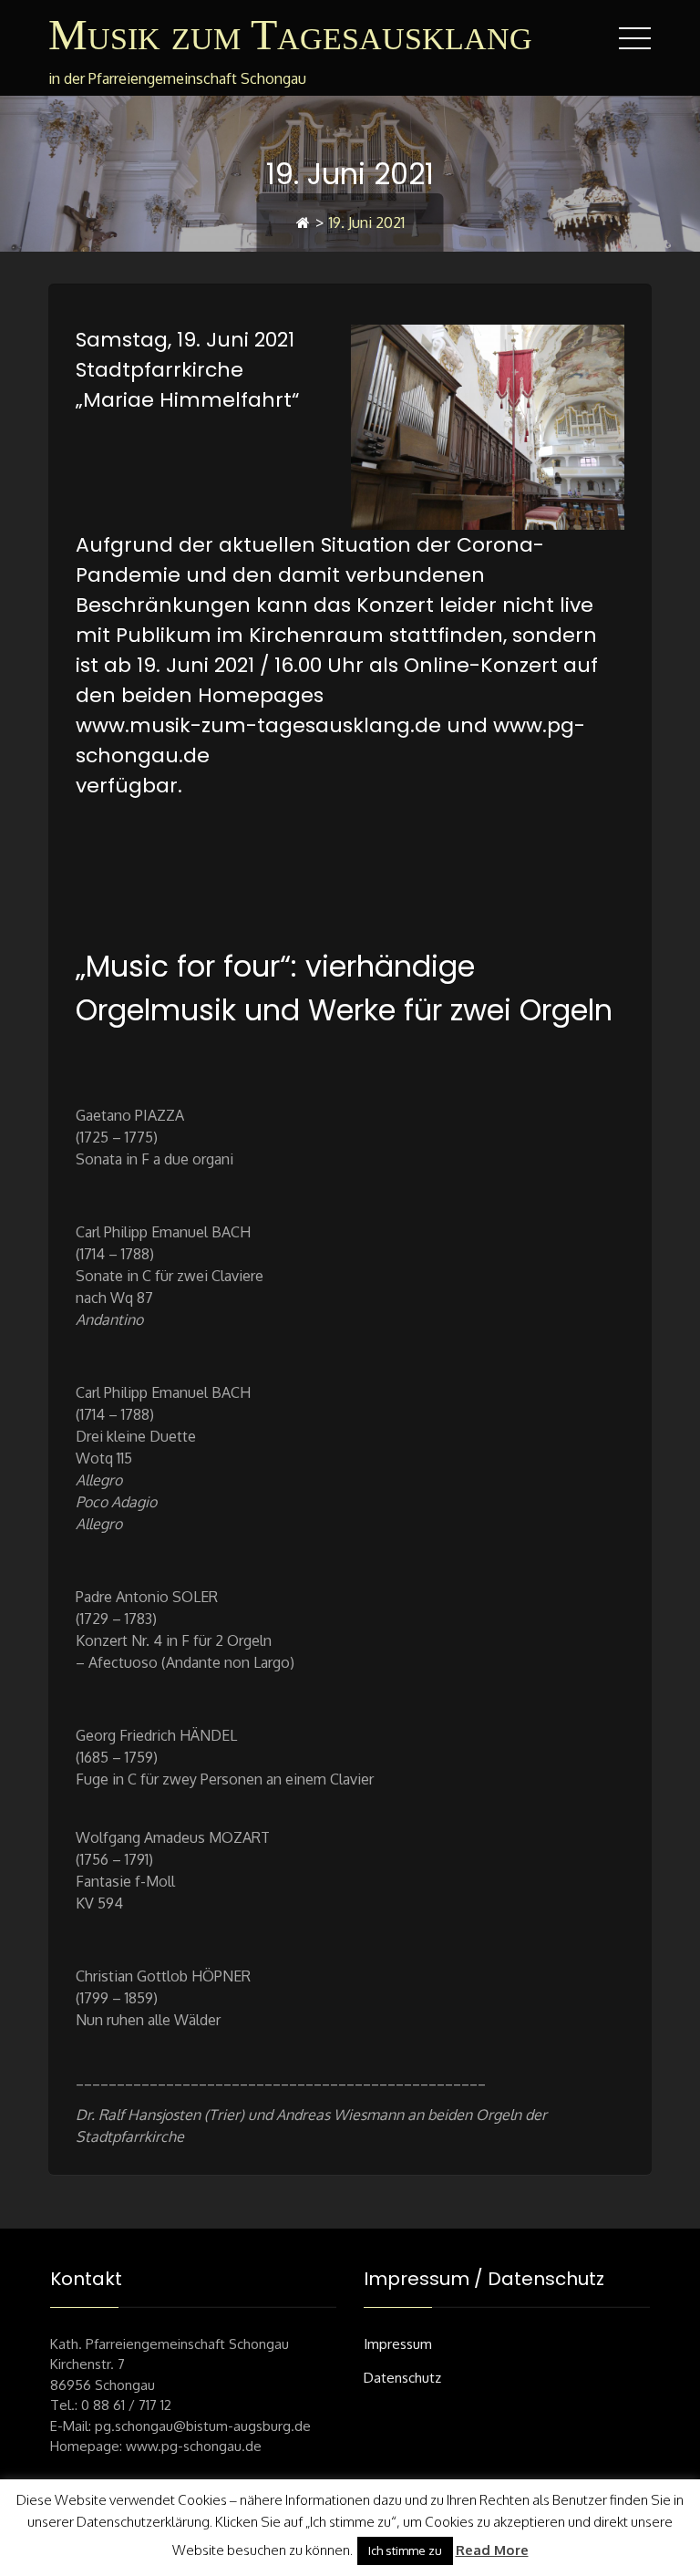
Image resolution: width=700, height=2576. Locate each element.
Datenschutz (402, 2378)
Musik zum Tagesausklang (290, 34)
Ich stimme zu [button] (405, 2550)
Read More (492, 2550)
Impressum (398, 2344)
